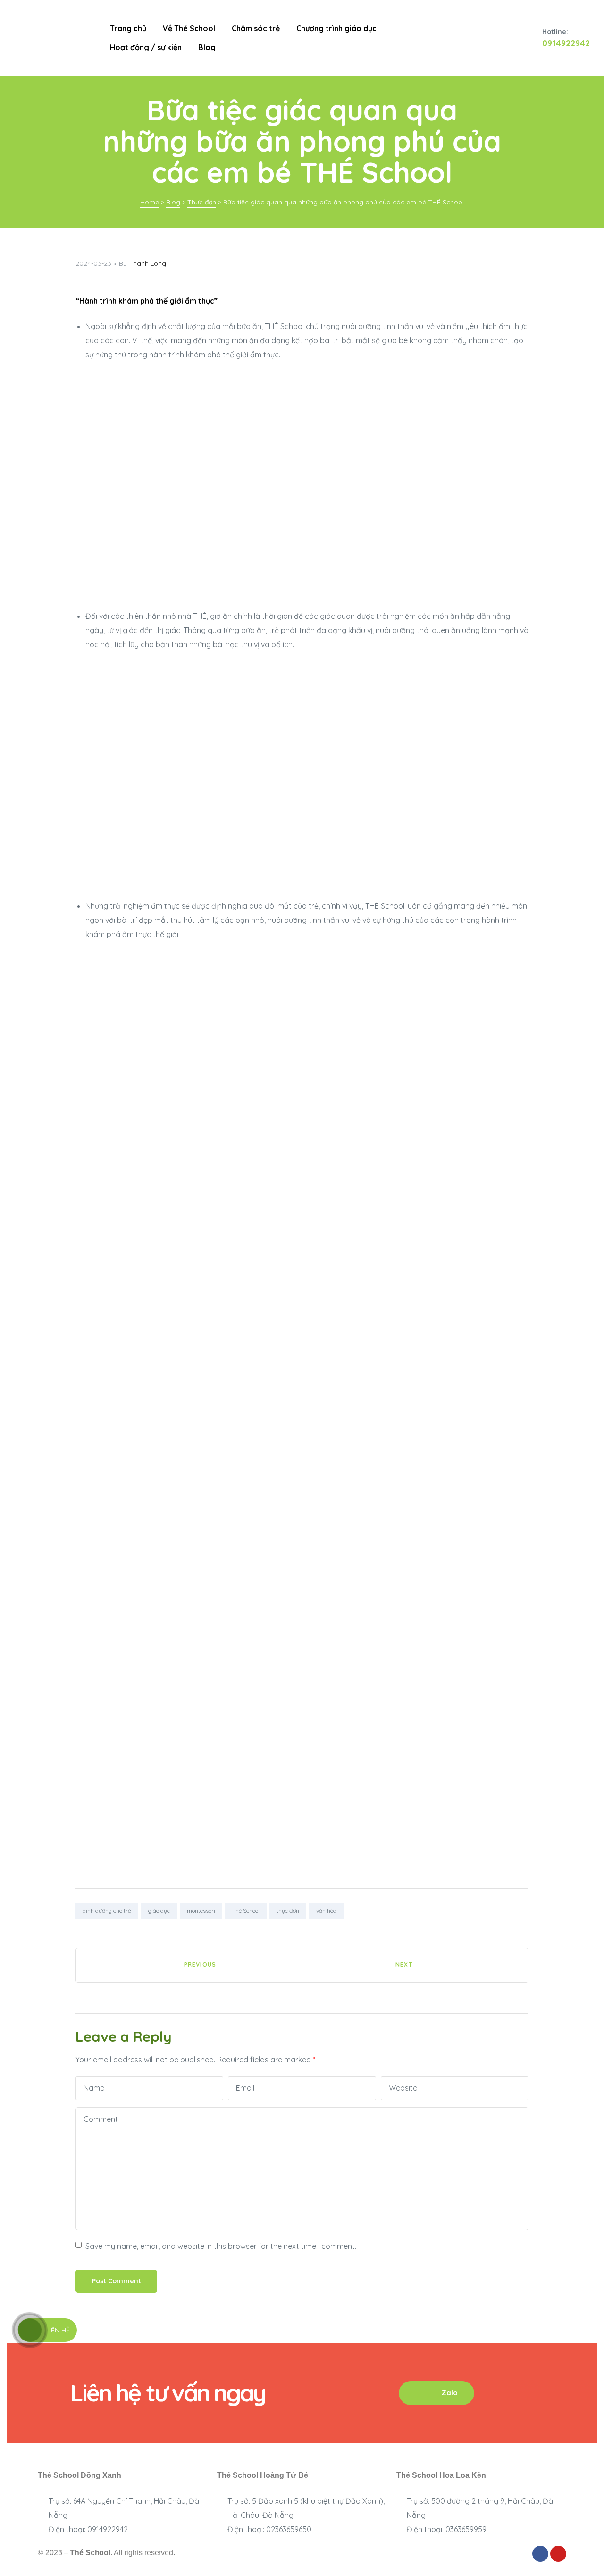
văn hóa (326, 1911)
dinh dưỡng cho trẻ (107, 1911)
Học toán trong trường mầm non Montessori (415, 1965)
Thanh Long (147, 263)
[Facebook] (540, 2554)
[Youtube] (558, 2554)
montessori (201, 1911)
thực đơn (288, 1911)
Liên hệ (58, 2330)
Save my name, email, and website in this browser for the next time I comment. (221, 2246)
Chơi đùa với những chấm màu (189, 1965)
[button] (436, 2393)
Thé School (246, 1911)
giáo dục (159, 1911)
